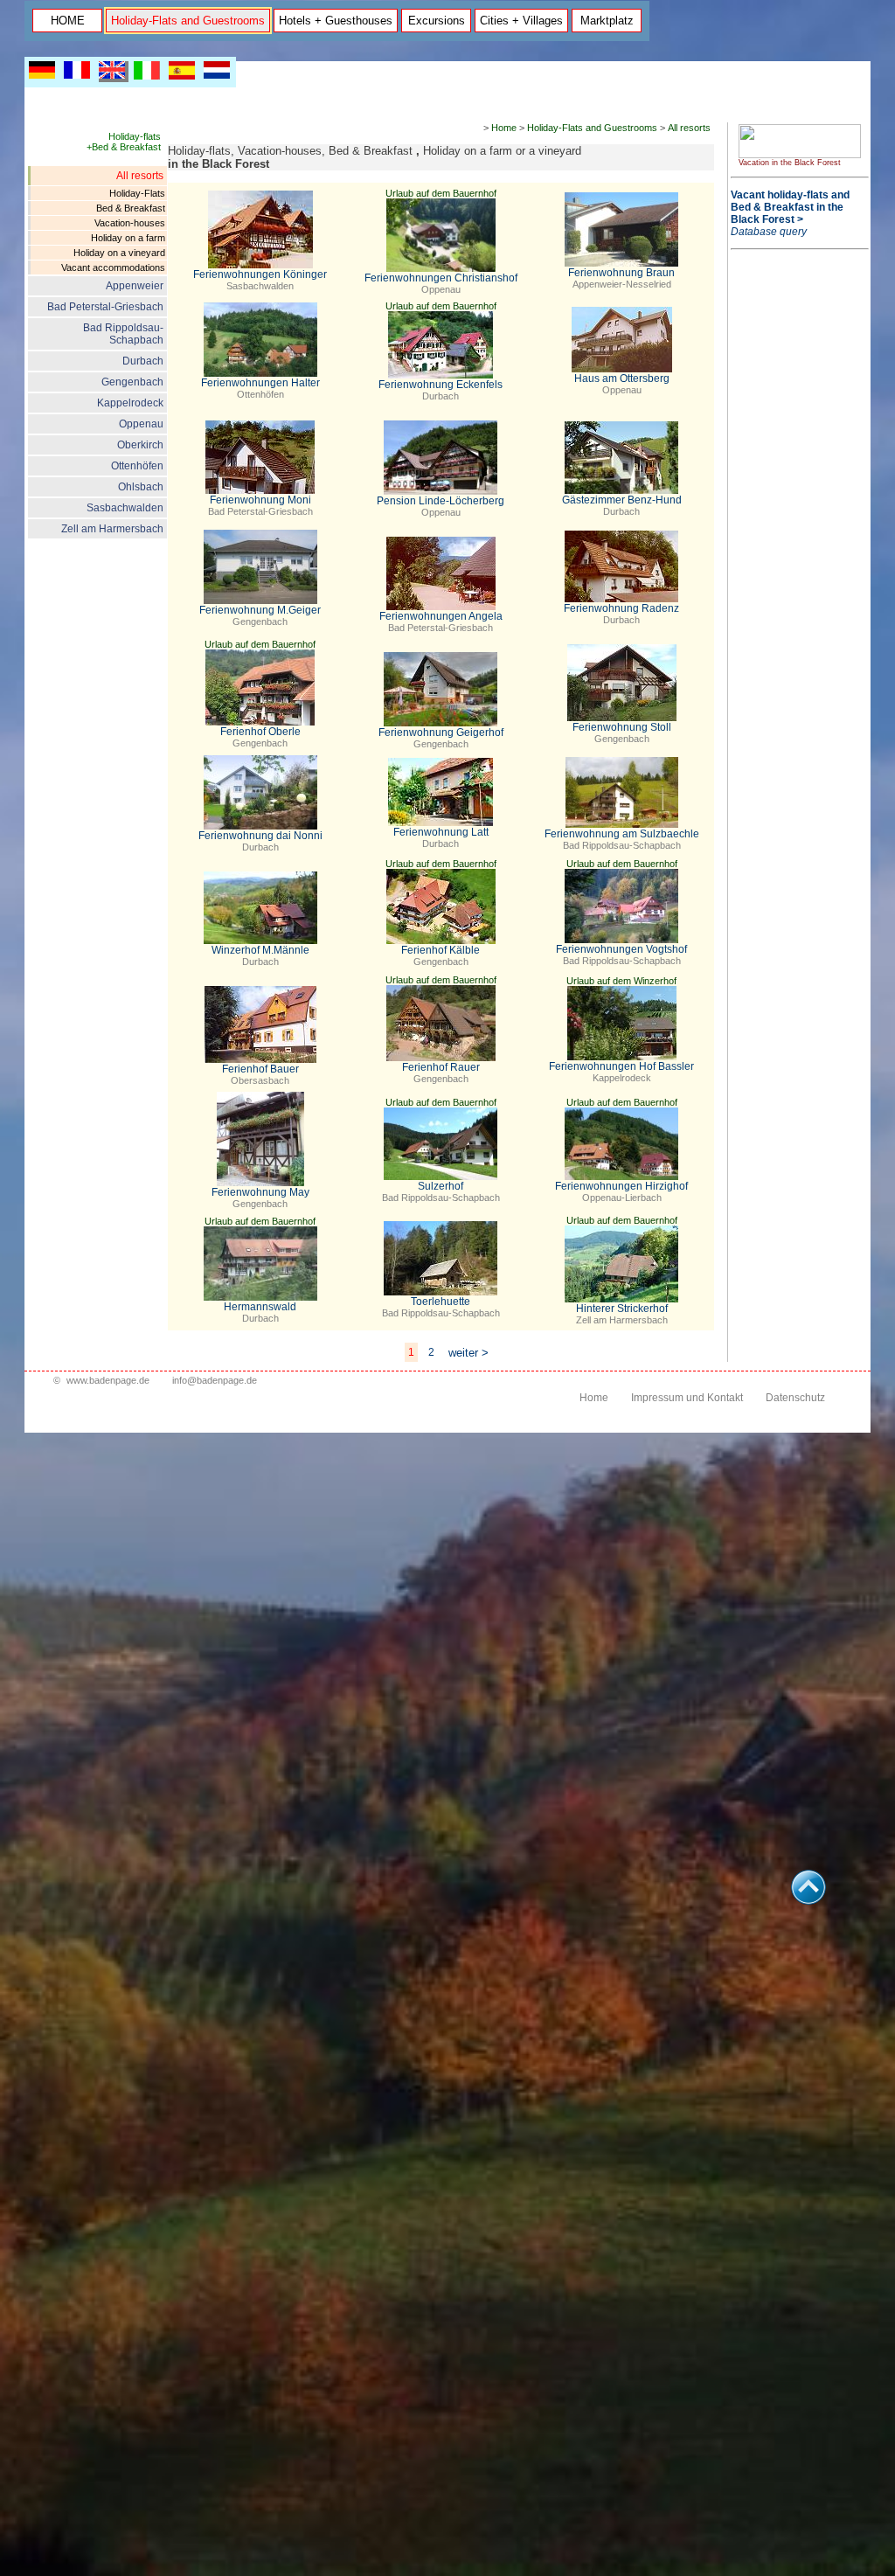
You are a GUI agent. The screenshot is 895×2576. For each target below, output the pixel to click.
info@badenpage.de (215, 1380)
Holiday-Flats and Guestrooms (188, 21)
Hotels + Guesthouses (336, 21)
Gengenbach (132, 382)
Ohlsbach (141, 487)
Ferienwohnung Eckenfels (441, 385)
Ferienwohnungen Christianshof (441, 278)
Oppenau (141, 424)
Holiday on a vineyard (119, 253)
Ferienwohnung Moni (260, 500)
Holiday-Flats (137, 193)
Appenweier (135, 286)
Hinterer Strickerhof (622, 1309)
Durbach (143, 361)
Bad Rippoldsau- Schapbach (123, 334)
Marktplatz (607, 21)
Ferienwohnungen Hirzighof (621, 1186)
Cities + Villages (521, 21)
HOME (68, 21)
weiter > (468, 1353)
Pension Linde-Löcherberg (441, 501)
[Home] (800, 155)
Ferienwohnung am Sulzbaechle (622, 834)
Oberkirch (140, 445)
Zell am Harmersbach (112, 529)
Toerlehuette (441, 1302)
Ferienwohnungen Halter (260, 383)
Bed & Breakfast (131, 208)
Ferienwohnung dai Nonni (260, 836)
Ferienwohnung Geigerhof (441, 733)
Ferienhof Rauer (441, 1067)
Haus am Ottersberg (622, 378)
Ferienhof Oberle (260, 732)
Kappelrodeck (130, 403)
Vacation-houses (130, 223)
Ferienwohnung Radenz (621, 608)
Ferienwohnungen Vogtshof (621, 949)
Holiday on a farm (128, 238)
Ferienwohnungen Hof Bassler (621, 1066)
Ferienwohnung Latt (441, 832)
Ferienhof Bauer (260, 1069)
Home (504, 128)
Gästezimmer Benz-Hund (622, 500)
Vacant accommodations (113, 267)
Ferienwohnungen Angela (441, 616)
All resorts (140, 176)
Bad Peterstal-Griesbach (105, 307)
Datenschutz (795, 1398)
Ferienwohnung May (260, 1192)
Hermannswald (260, 1307)
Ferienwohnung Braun (621, 273)
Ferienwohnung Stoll (622, 727)
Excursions (437, 21)
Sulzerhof (441, 1186)
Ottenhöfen (137, 466)
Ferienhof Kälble (441, 950)
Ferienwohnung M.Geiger (260, 610)
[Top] (808, 1900)
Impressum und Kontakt (687, 1398)
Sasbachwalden (125, 508)
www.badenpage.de (108, 1380)
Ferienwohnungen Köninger (260, 274)
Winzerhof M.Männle (260, 950)
